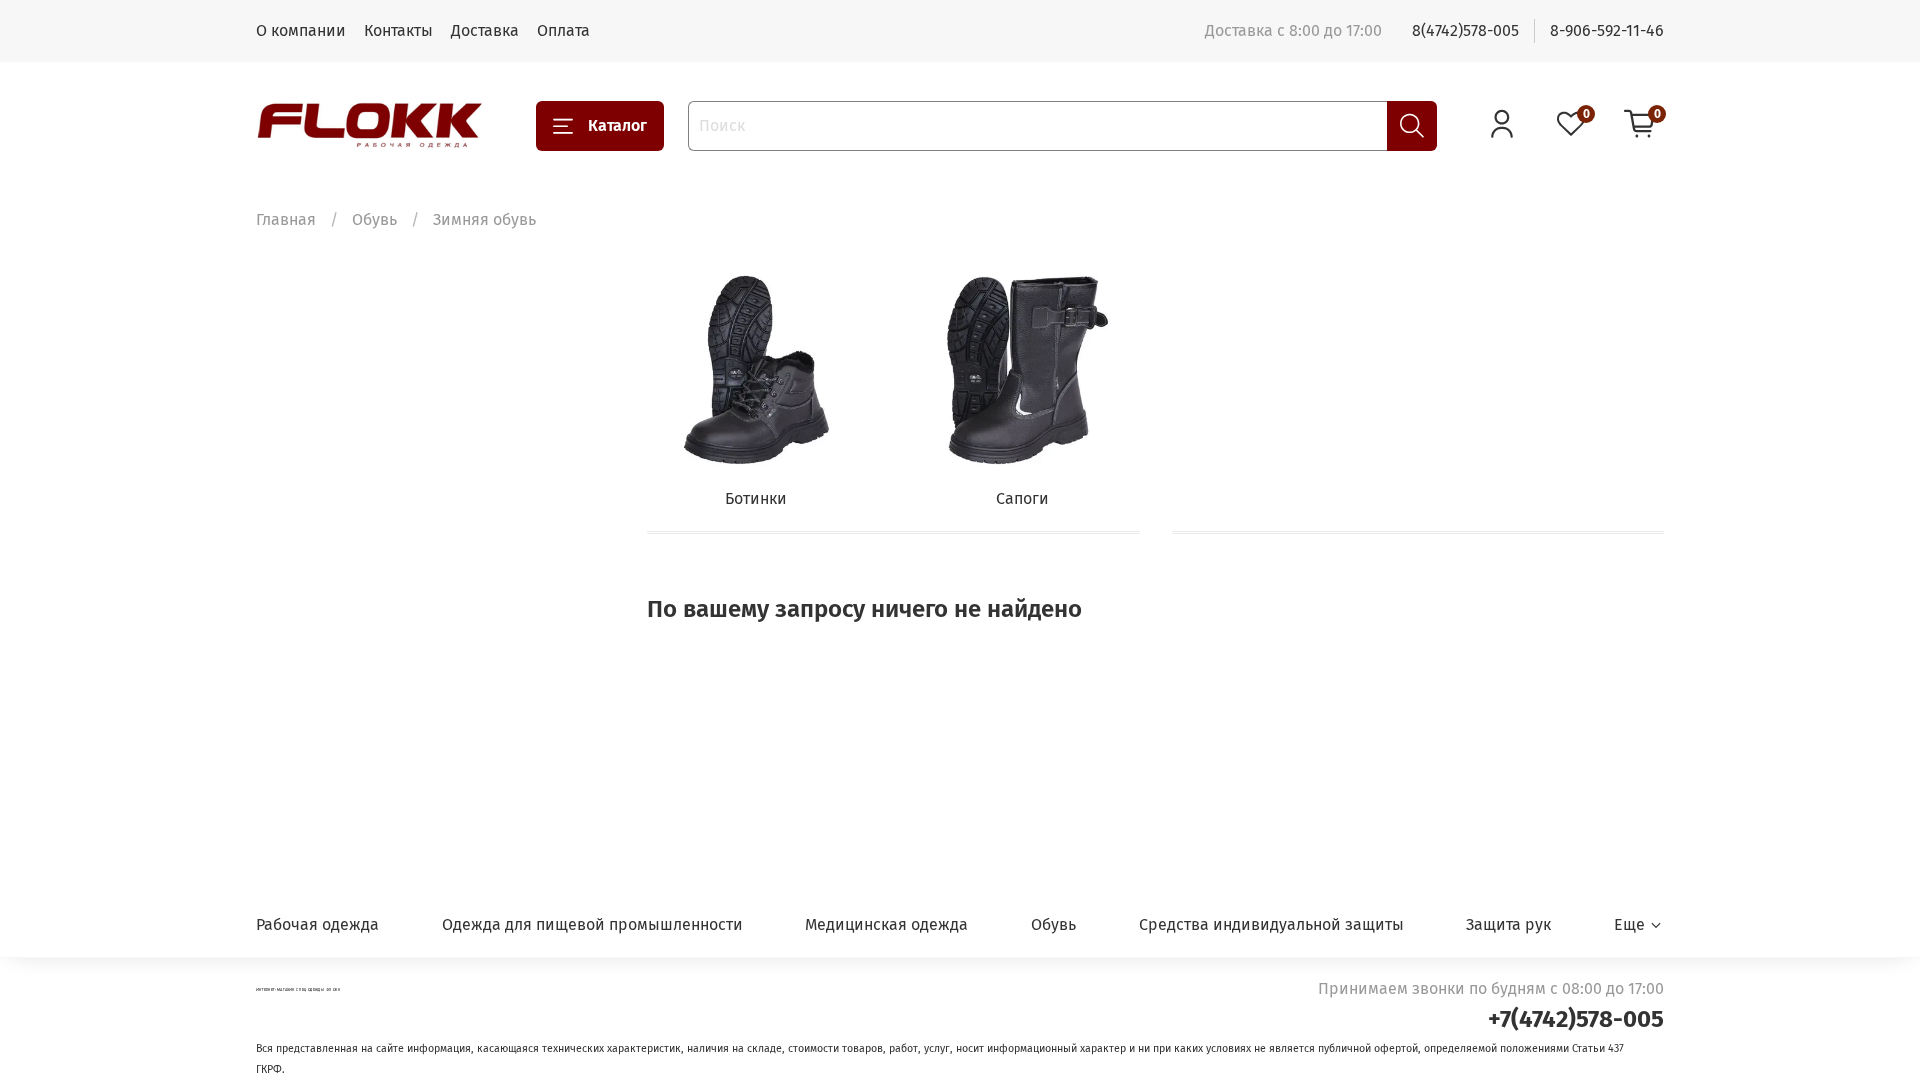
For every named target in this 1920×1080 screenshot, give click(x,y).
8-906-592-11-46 (1607, 30)
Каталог (617, 125)
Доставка (485, 30)
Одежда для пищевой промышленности (592, 924)
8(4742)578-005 (1465, 30)
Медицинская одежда (886, 924)
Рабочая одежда (317, 924)
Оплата (563, 30)
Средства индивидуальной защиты (1271, 924)
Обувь (374, 219)
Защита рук (1508, 924)
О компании (301, 30)
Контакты (398, 30)
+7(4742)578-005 (1576, 1019)
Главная (286, 219)
